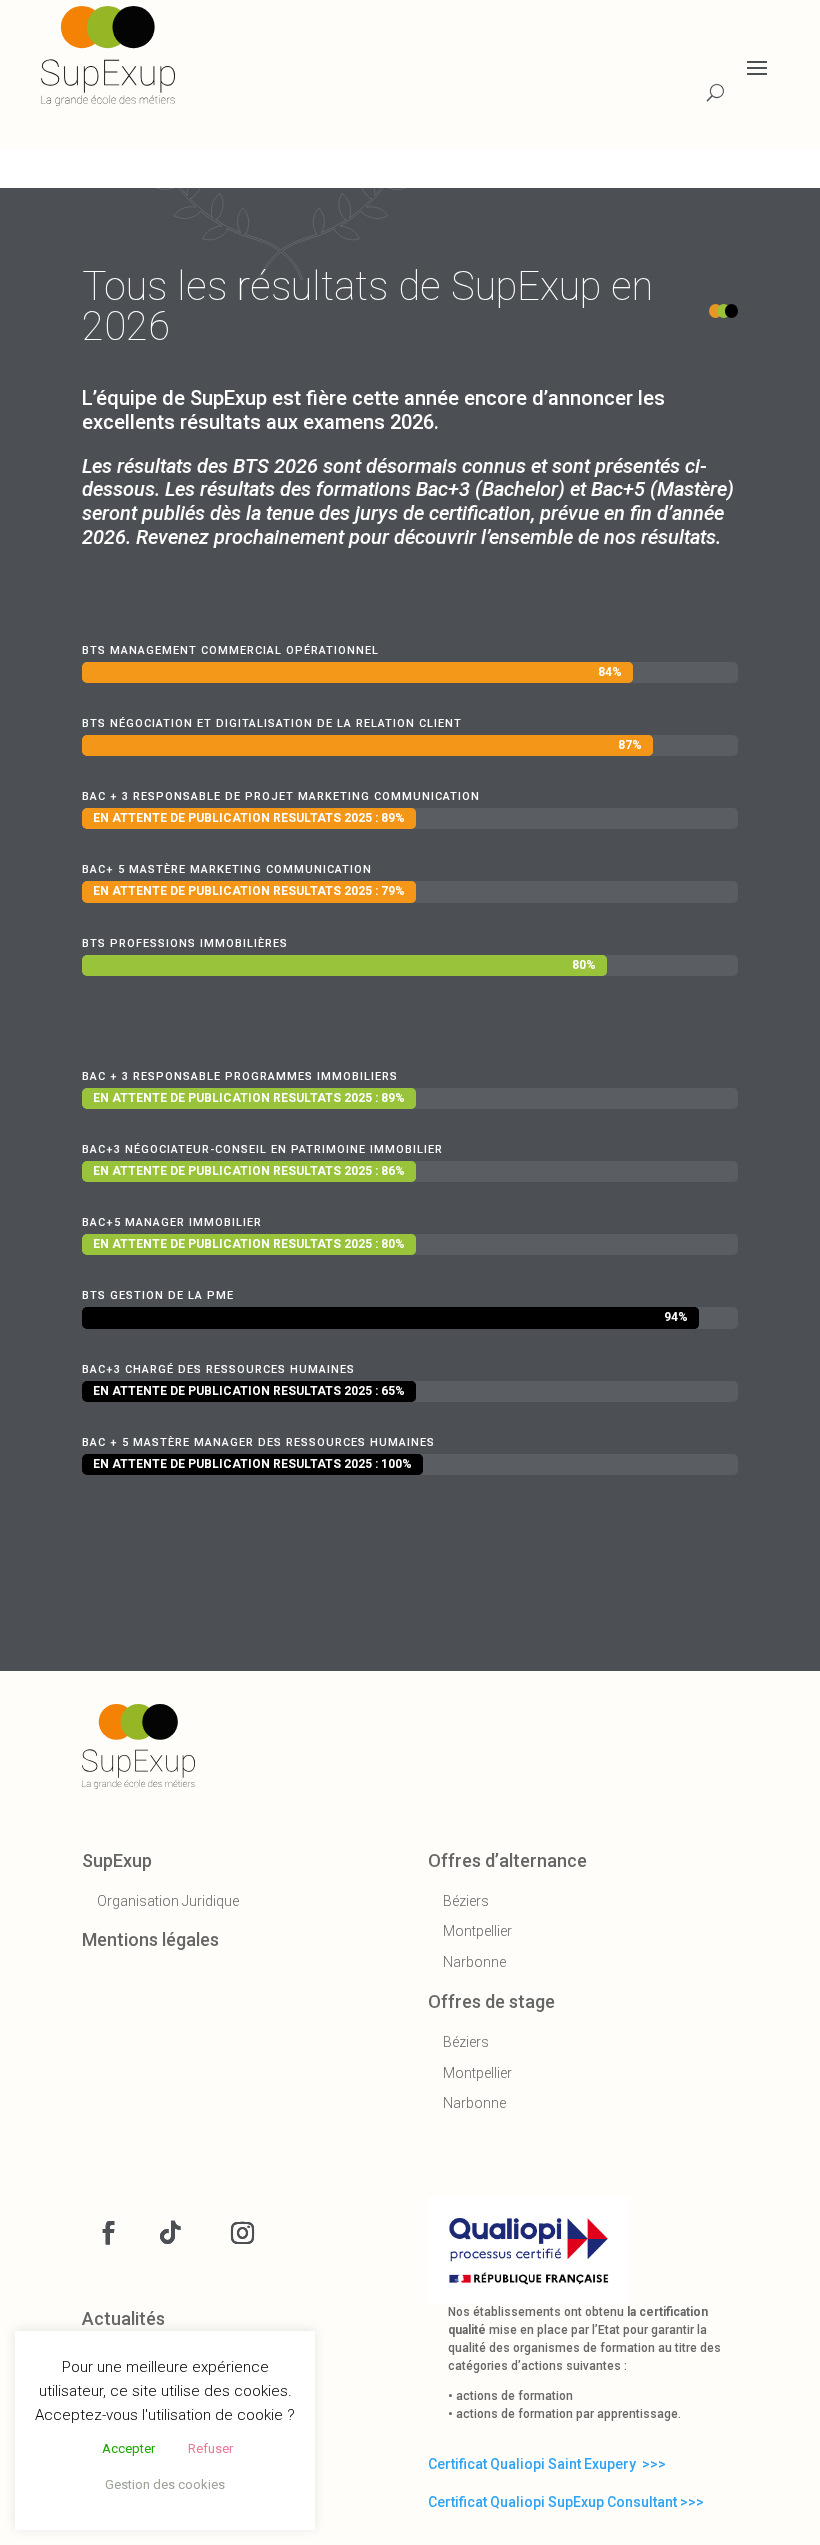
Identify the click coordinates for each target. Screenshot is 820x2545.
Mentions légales (150, 1939)
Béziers (466, 1901)
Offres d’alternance (507, 1860)
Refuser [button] (210, 2448)
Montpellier (477, 1931)
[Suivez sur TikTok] (170, 2233)
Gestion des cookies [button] (165, 2484)
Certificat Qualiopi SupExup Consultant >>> (566, 2502)
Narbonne (474, 1962)
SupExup (117, 1860)
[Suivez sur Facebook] (108, 2233)
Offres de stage (491, 2001)
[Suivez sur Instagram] (242, 2233)
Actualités (123, 2318)
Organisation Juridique (168, 1901)
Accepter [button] (128, 2448)
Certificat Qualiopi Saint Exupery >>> (547, 2464)
